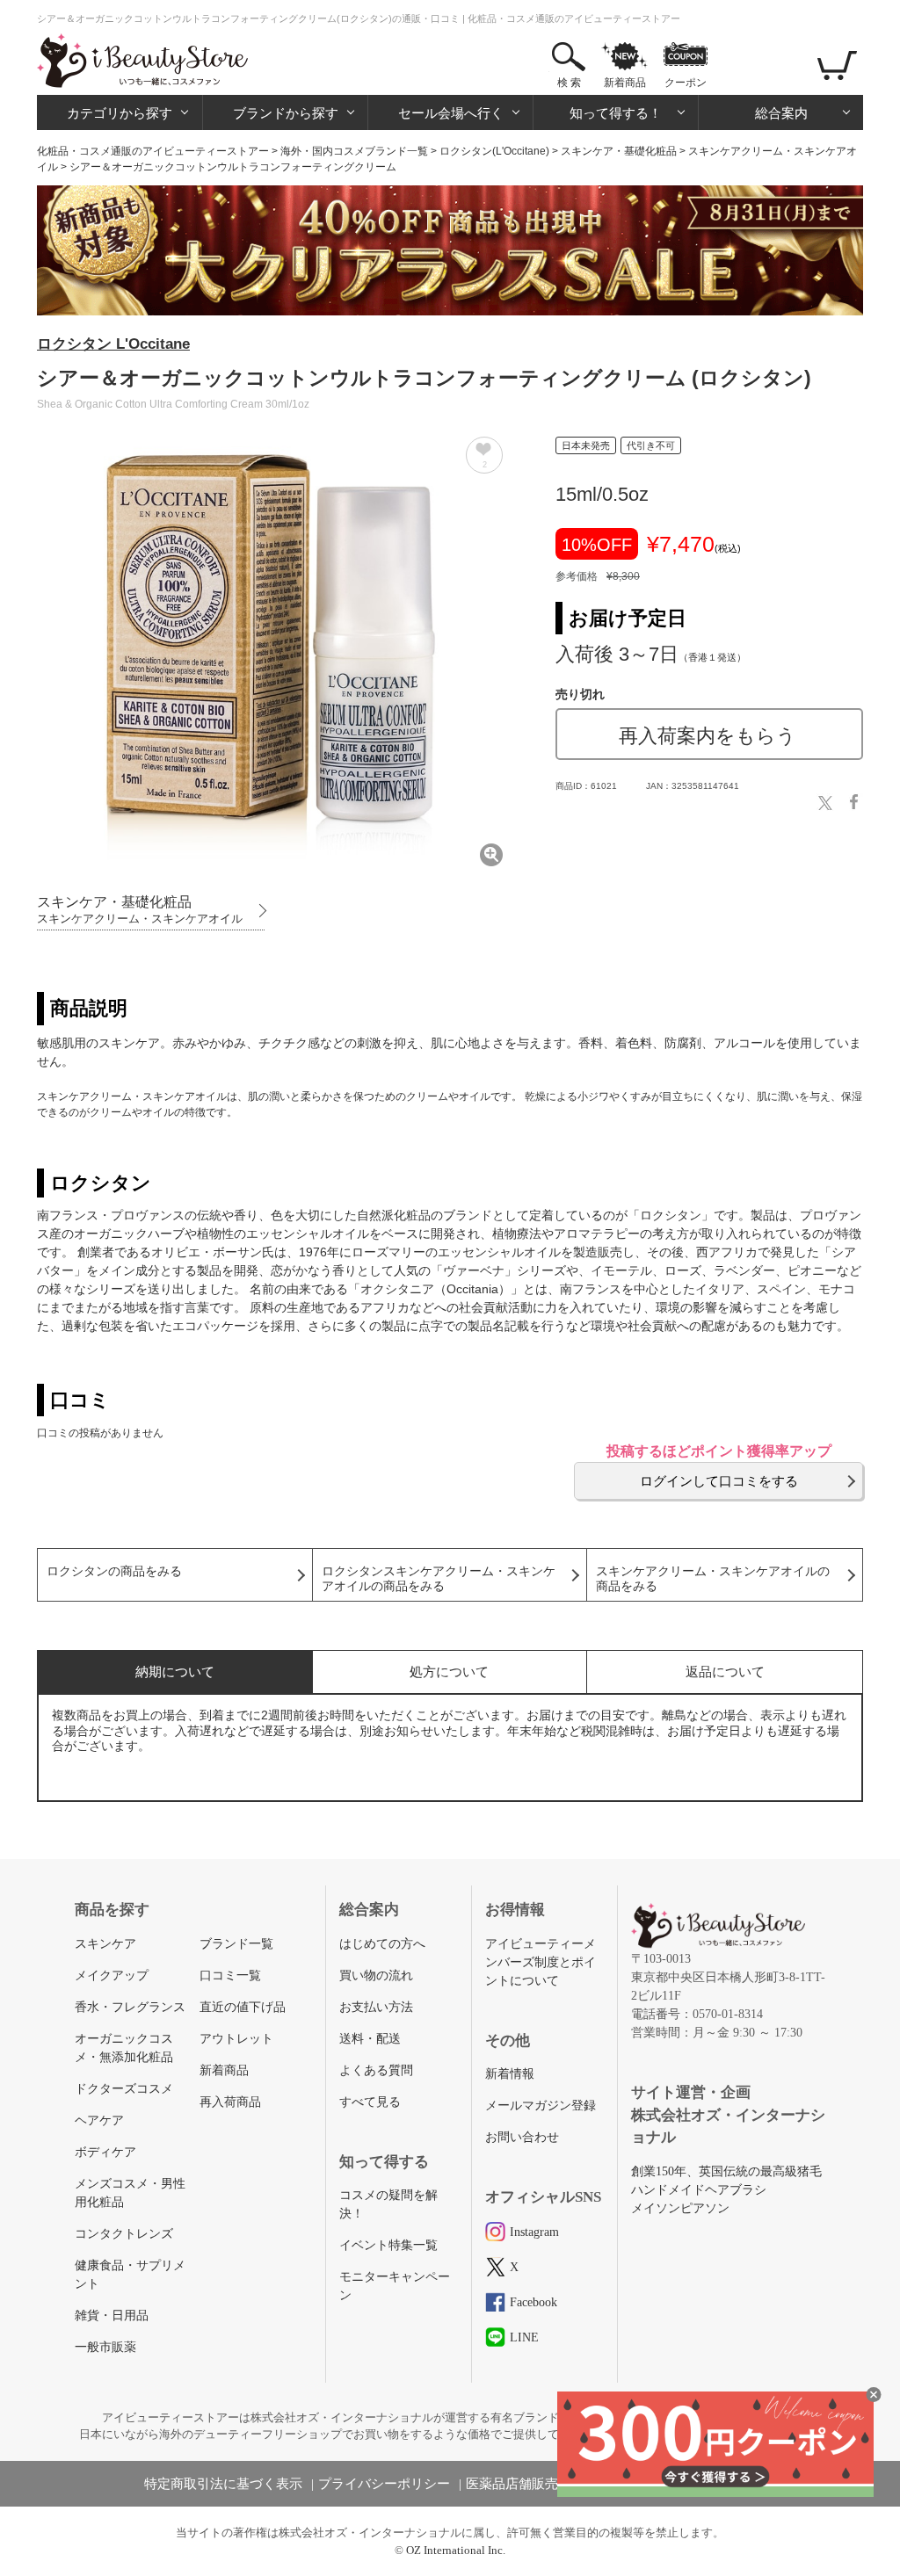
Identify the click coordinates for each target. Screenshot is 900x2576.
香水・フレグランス (130, 2007)
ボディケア (105, 2152)
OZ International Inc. (456, 2550)
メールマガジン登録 (541, 2106)
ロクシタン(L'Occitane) (494, 151)
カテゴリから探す (120, 113)
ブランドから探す (286, 113)
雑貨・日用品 (112, 2316)
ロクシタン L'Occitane (113, 344)
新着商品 (625, 83)
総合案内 (781, 113)
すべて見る (370, 2102)
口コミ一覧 (230, 1975)
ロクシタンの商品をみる (114, 1571)
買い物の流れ (376, 1975)
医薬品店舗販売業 (519, 2484)
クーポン (686, 83)
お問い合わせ (522, 2137)
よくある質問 (376, 2070)
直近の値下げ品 (243, 2007)
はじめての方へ (382, 1944)
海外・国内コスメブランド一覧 (354, 151)
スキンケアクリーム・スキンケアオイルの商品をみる (713, 1579)
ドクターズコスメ (124, 2089)
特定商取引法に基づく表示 (223, 2484)
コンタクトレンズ (124, 2234)
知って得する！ (616, 113)
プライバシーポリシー (384, 2484)
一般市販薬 (105, 2347)
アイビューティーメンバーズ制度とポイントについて (541, 1962)
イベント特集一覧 (388, 2245)
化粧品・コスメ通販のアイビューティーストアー (153, 151)
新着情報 (510, 2074)
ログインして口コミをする (719, 1481)
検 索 (569, 83)
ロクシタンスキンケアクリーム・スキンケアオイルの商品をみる (439, 1579)
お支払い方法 (376, 2007)
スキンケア (105, 1944)
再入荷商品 (230, 2102)
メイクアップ (112, 1975)
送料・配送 (370, 2039)
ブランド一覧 (236, 1944)
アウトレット (236, 2039)
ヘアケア (99, 2120)
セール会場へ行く (451, 113)
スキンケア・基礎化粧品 (619, 151)
